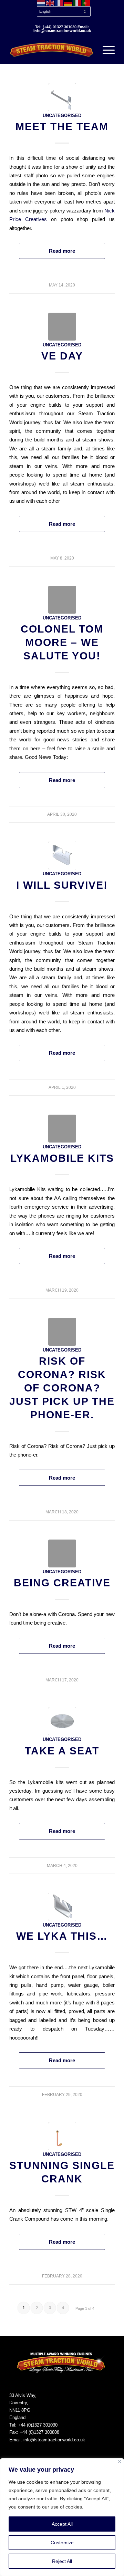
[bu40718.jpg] (62, 97)
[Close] (119, 2462)
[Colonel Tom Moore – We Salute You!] (62, 600)
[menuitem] (64, 12)
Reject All (62, 2561)
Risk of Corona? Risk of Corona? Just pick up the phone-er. (62, 1388)
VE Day (62, 356)
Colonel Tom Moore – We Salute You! (62, 642)
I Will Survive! (62, 885)
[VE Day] (62, 327)
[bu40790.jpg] (62, 2136)
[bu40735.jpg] (62, 1721)
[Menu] (105, 50)
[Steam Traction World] (51, 50)
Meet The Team (62, 127)
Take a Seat (62, 1751)
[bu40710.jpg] (62, 856)
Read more (62, 251)
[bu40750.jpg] (62, 1907)
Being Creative (62, 1583)
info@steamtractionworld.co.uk (54, 2440)
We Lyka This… (62, 1936)
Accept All (62, 2524)
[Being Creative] (62, 1553)
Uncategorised (62, 116)
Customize (62, 2543)
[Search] (89, 50)
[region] (62, 2517)
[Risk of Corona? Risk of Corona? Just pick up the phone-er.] (62, 1332)
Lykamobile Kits (62, 1158)
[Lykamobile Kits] (62, 1129)
